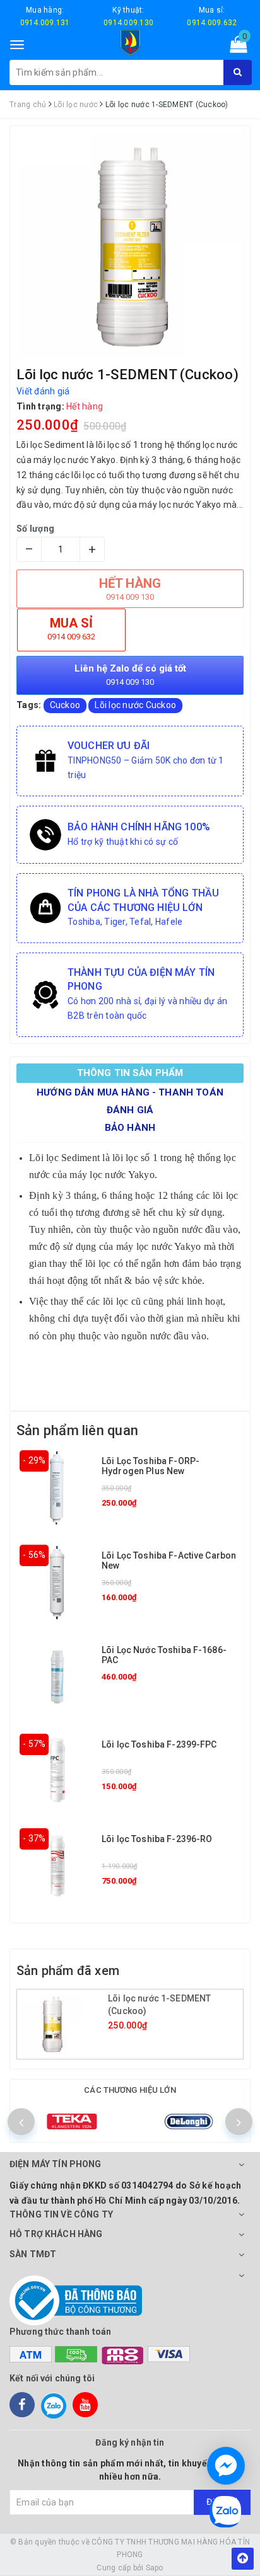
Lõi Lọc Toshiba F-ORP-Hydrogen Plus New (151, 1466)
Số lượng (35, 529)
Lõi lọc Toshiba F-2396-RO (157, 1839)
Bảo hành (130, 1128)
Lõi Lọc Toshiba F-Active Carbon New (169, 1560)
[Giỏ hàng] (234, 47)
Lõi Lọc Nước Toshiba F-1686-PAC (164, 1655)
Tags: (30, 705)
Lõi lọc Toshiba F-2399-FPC (159, 1744)
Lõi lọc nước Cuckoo (135, 705)
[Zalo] (54, 2405)
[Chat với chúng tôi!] (226, 2466)
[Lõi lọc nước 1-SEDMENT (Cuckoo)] (64, 2024)
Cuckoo (65, 705)
